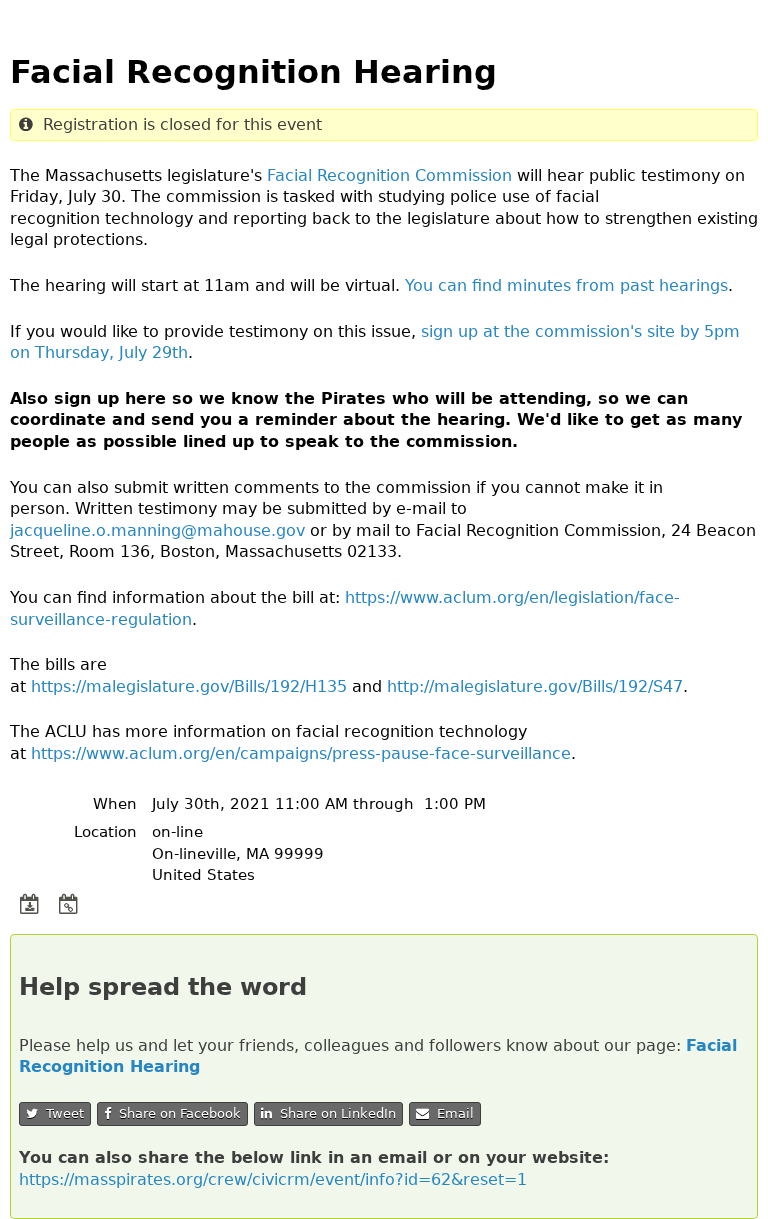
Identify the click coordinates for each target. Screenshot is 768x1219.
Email (451, 1113)
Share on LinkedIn (334, 1113)
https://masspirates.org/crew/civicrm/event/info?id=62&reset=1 (273, 1179)
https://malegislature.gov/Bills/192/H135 (189, 686)
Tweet (61, 1113)
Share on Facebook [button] (176, 1113)
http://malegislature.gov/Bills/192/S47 (535, 686)
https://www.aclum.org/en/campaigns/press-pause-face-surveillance (301, 753)
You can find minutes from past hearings (566, 285)
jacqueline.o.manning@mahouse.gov (157, 530)
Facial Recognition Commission (389, 175)
